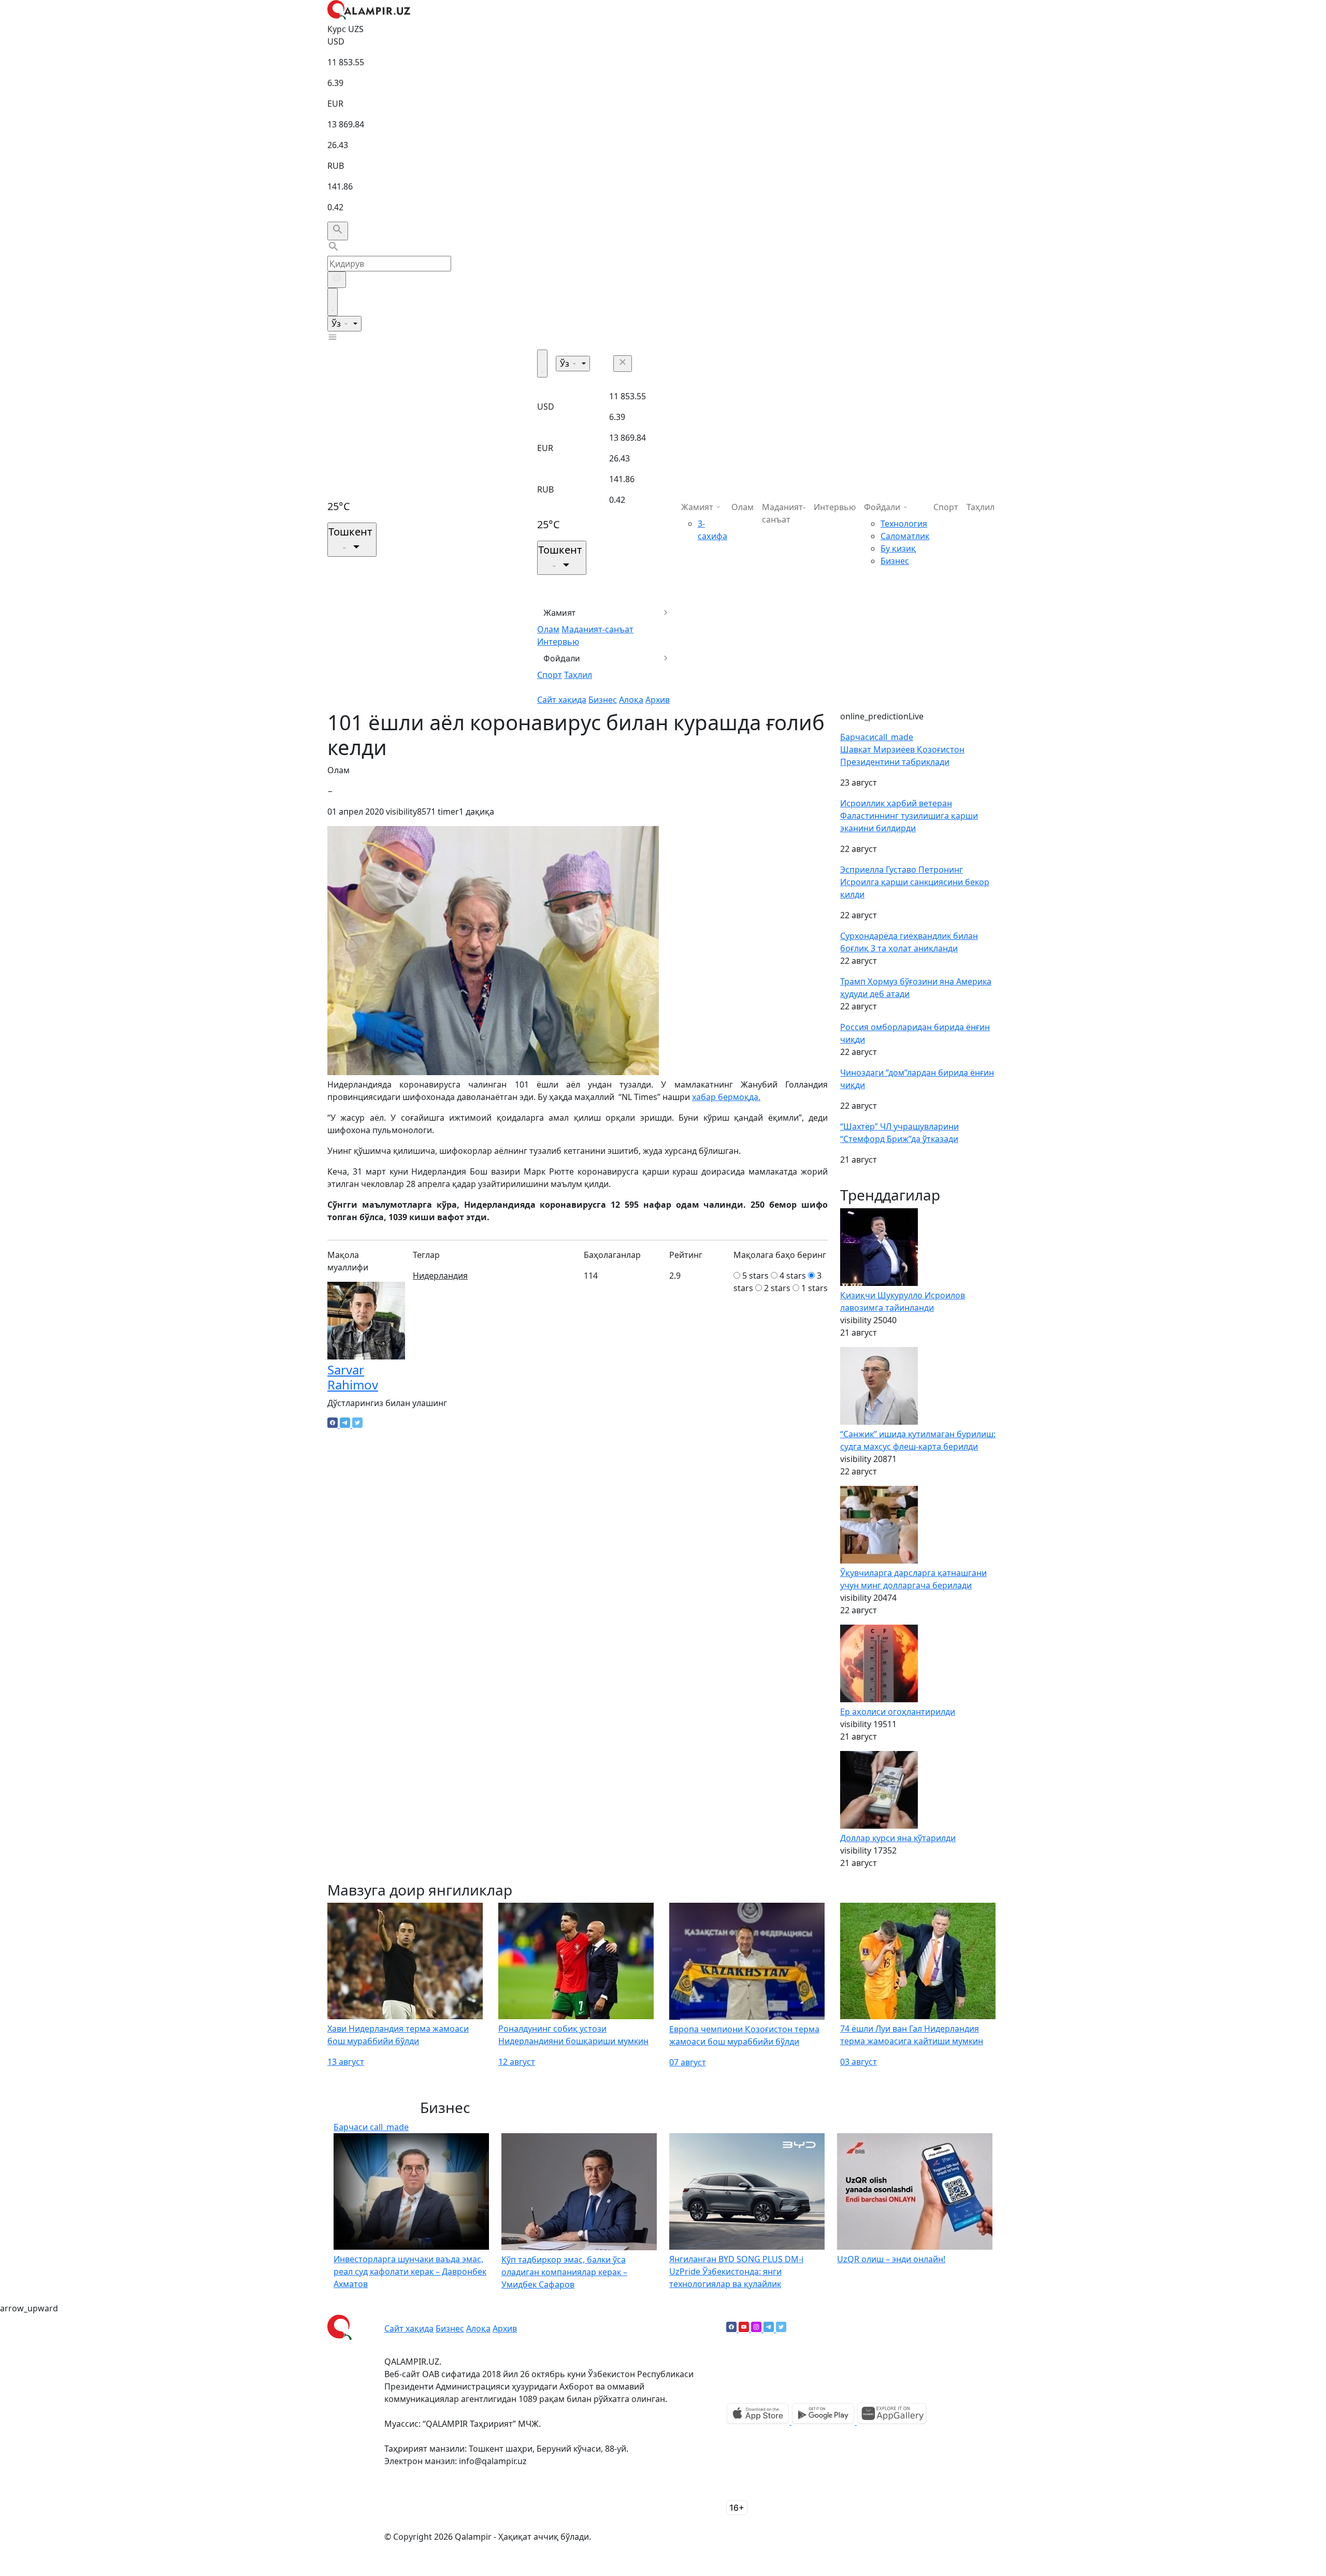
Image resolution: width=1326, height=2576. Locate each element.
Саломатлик (905, 536)
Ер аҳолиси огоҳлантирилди (898, 1712)
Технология (904, 524)
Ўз (337, 324)
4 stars (793, 1276)
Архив (658, 700)
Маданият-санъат (597, 629)
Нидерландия (440, 1276)
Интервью (558, 642)
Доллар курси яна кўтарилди (898, 1838)
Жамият (560, 613)
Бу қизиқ (898, 548)
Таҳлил (578, 675)
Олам (548, 629)
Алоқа (631, 700)
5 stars (755, 1276)
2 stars (777, 1288)
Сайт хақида (562, 700)
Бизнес (603, 700)
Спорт (550, 675)
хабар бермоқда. (726, 1097)
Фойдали (562, 658)
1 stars (815, 1288)
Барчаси (877, 737)
